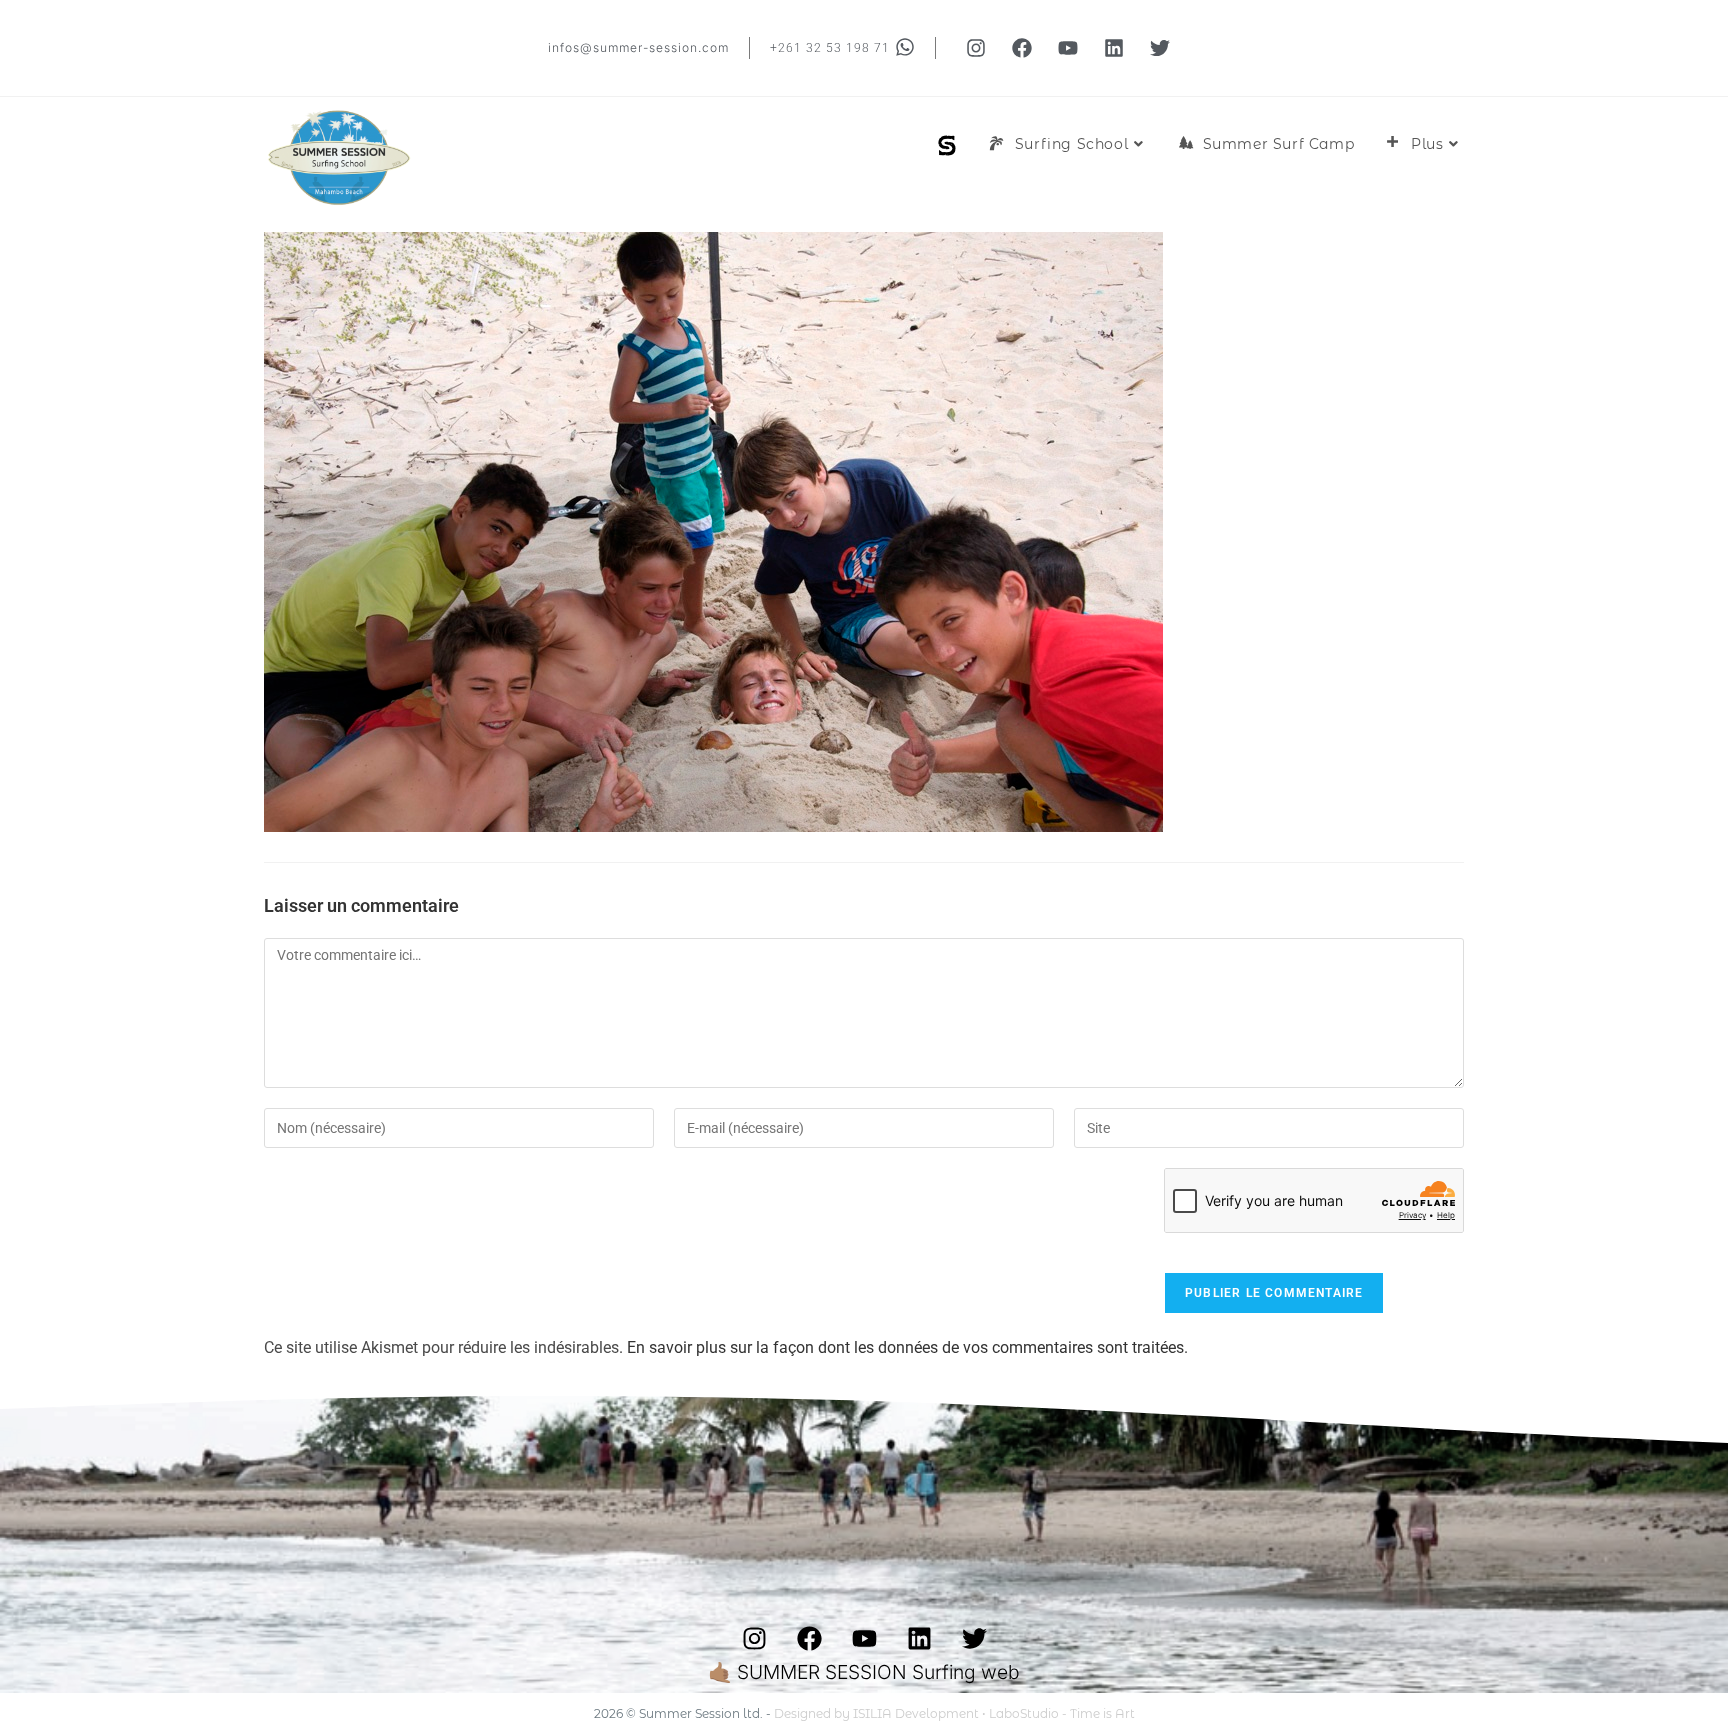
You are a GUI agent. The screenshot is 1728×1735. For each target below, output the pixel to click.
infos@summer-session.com (638, 47)
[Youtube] (1068, 48)
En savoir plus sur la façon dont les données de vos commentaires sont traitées (905, 1347)
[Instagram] (976, 48)
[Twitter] (1160, 48)
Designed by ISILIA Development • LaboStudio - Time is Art (954, 1713)
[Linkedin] (1114, 48)
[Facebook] (1022, 48)
